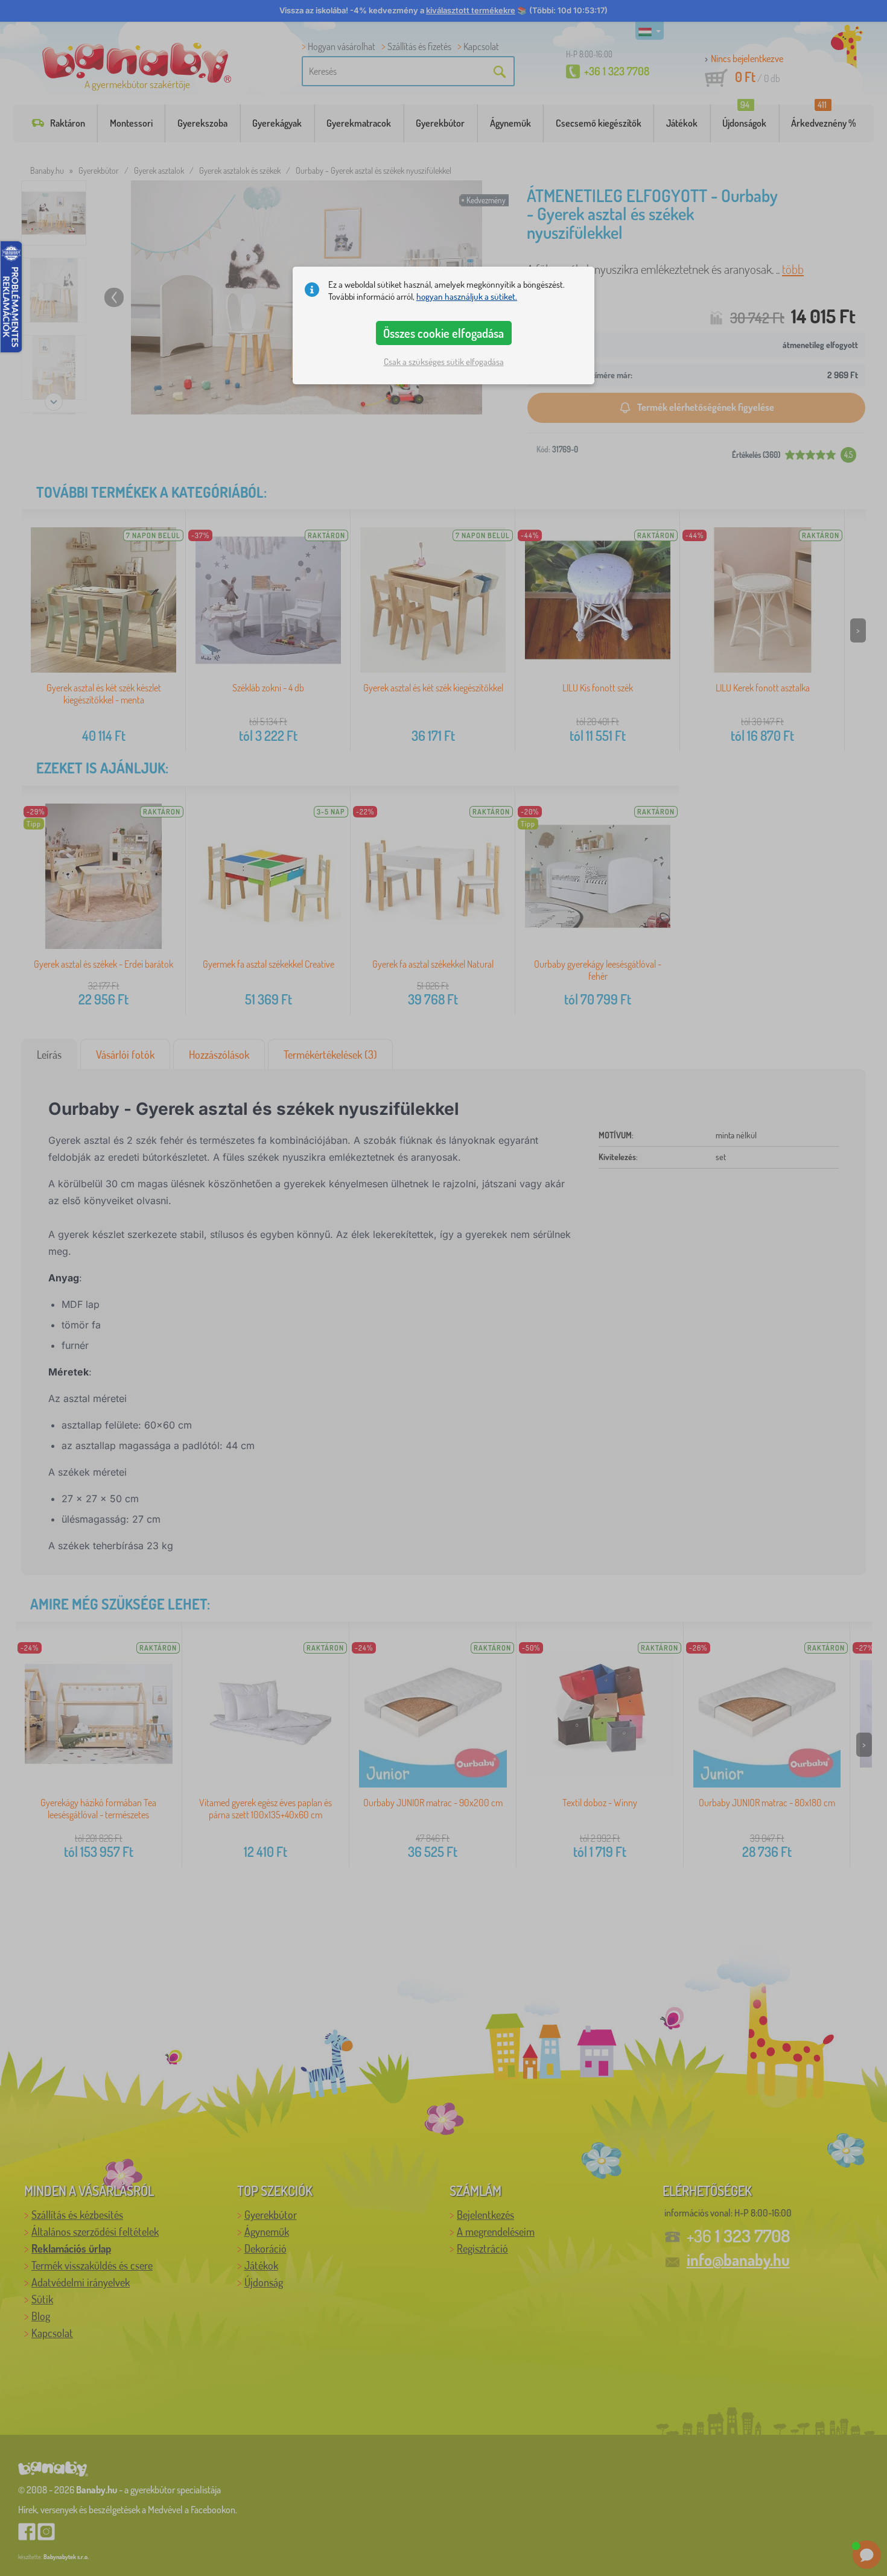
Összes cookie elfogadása (443, 333)
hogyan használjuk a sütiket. (467, 297)
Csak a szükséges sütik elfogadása (444, 362)
